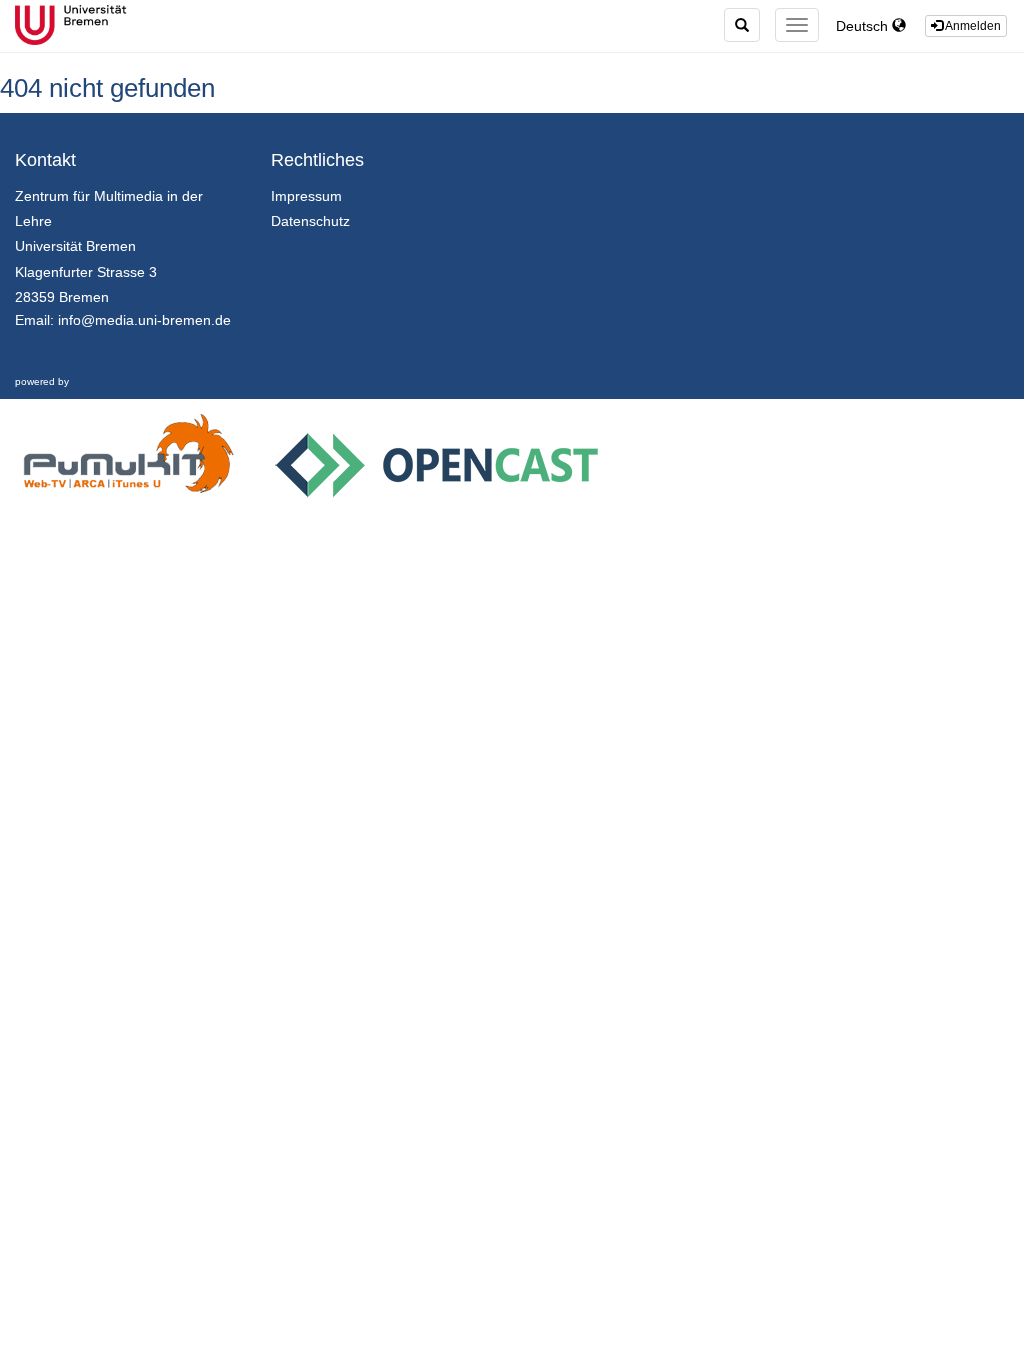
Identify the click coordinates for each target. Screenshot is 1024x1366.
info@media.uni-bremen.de (144, 320)
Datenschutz (310, 221)
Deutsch (864, 26)
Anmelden (972, 26)
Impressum (306, 196)
